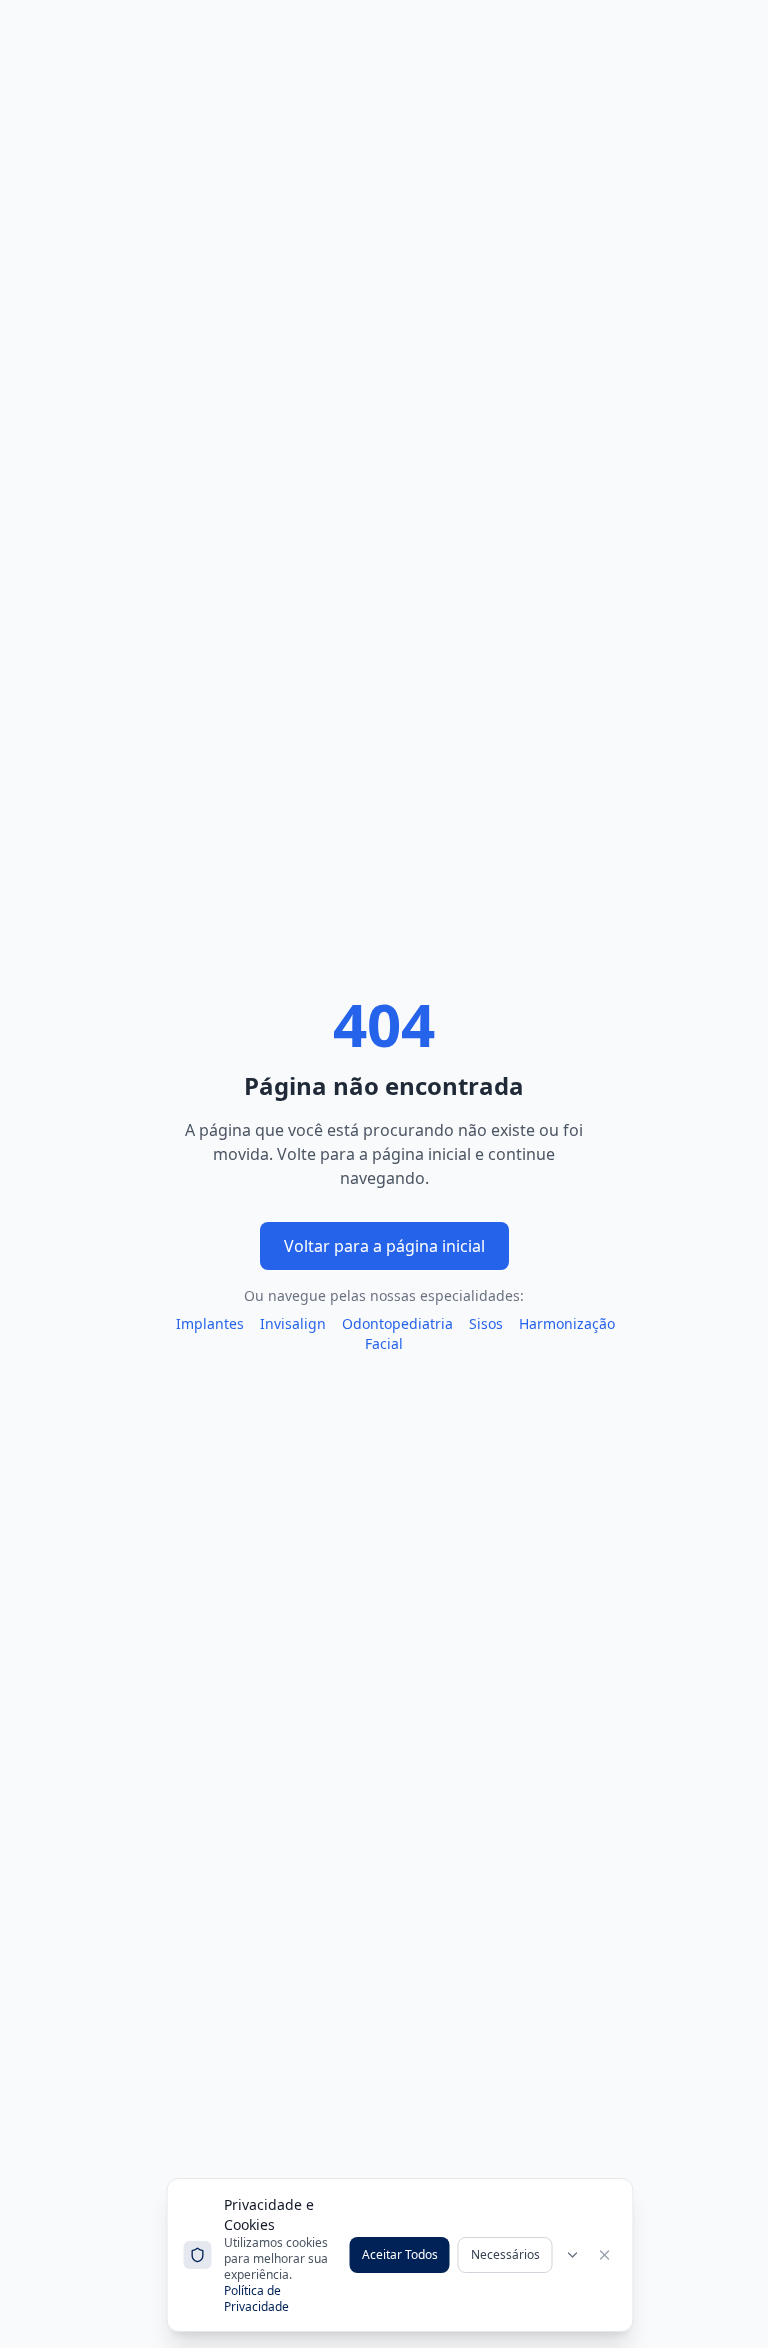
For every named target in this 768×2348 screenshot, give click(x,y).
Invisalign (293, 1323)
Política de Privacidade (256, 2298)
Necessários (505, 2254)
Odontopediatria (397, 1323)
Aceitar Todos (400, 2254)
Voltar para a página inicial (384, 1246)
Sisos (486, 1323)
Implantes (210, 1323)
